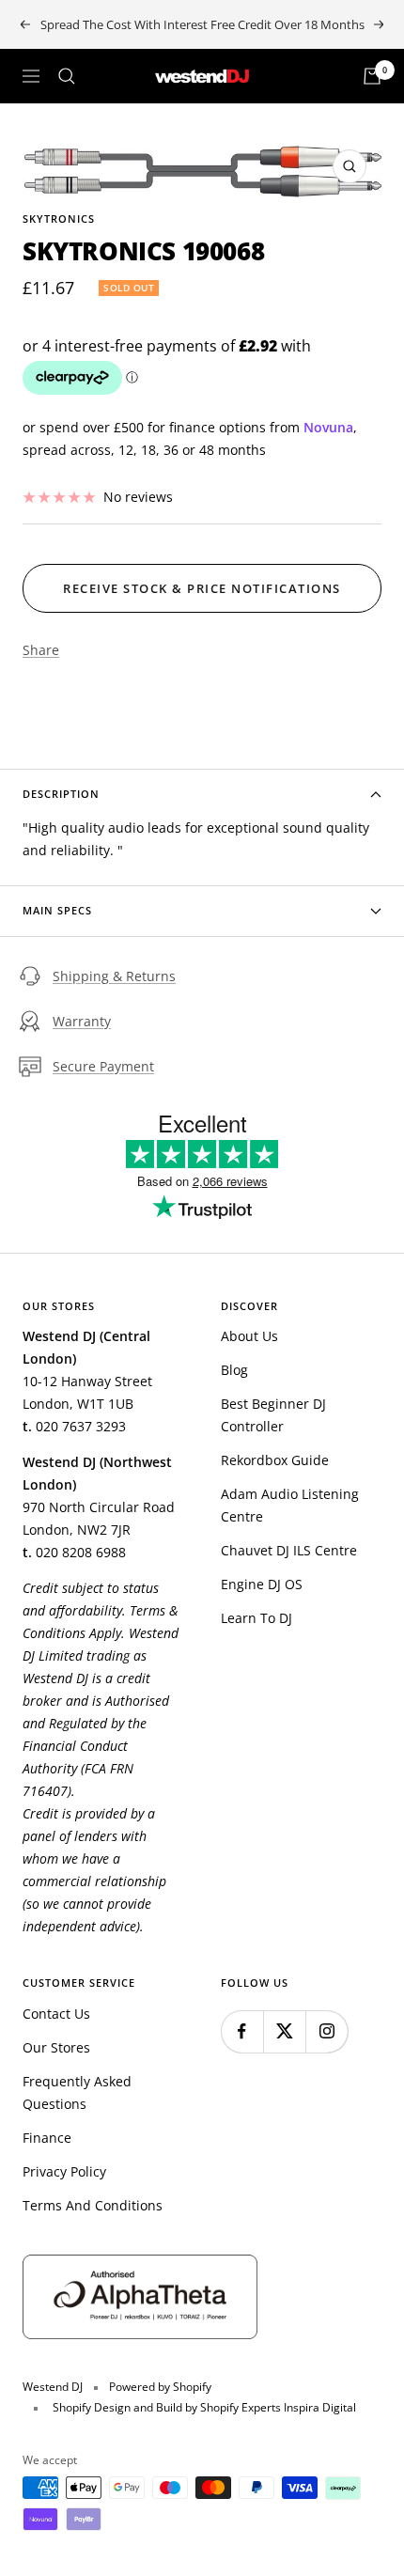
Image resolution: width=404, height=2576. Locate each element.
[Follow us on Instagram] (326, 2031)
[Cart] (372, 76)
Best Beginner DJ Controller (273, 1415)
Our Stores (56, 2047)
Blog (234, 1370)
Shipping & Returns (114, 976)
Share (41, 650)
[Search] (67, 76)
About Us (249, 1336)
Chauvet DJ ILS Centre (289, 1550)
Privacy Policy (64, 2171)
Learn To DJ (256, 1618)
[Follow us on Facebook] (242, 2031)
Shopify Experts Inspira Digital (277, 2407)
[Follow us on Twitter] (284, 2031)
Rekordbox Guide (275, 1460)
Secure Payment (103, 1066)
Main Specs (57, 910)
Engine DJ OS (262, 1584)
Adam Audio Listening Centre (290, 1505)
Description (61, 794)
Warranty (82, 1021)
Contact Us (56, 2014)
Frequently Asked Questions (77, 2092)
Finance (47, 2138)
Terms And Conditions (93, 2205)
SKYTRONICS (59, 219)
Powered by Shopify (160, 2387)
